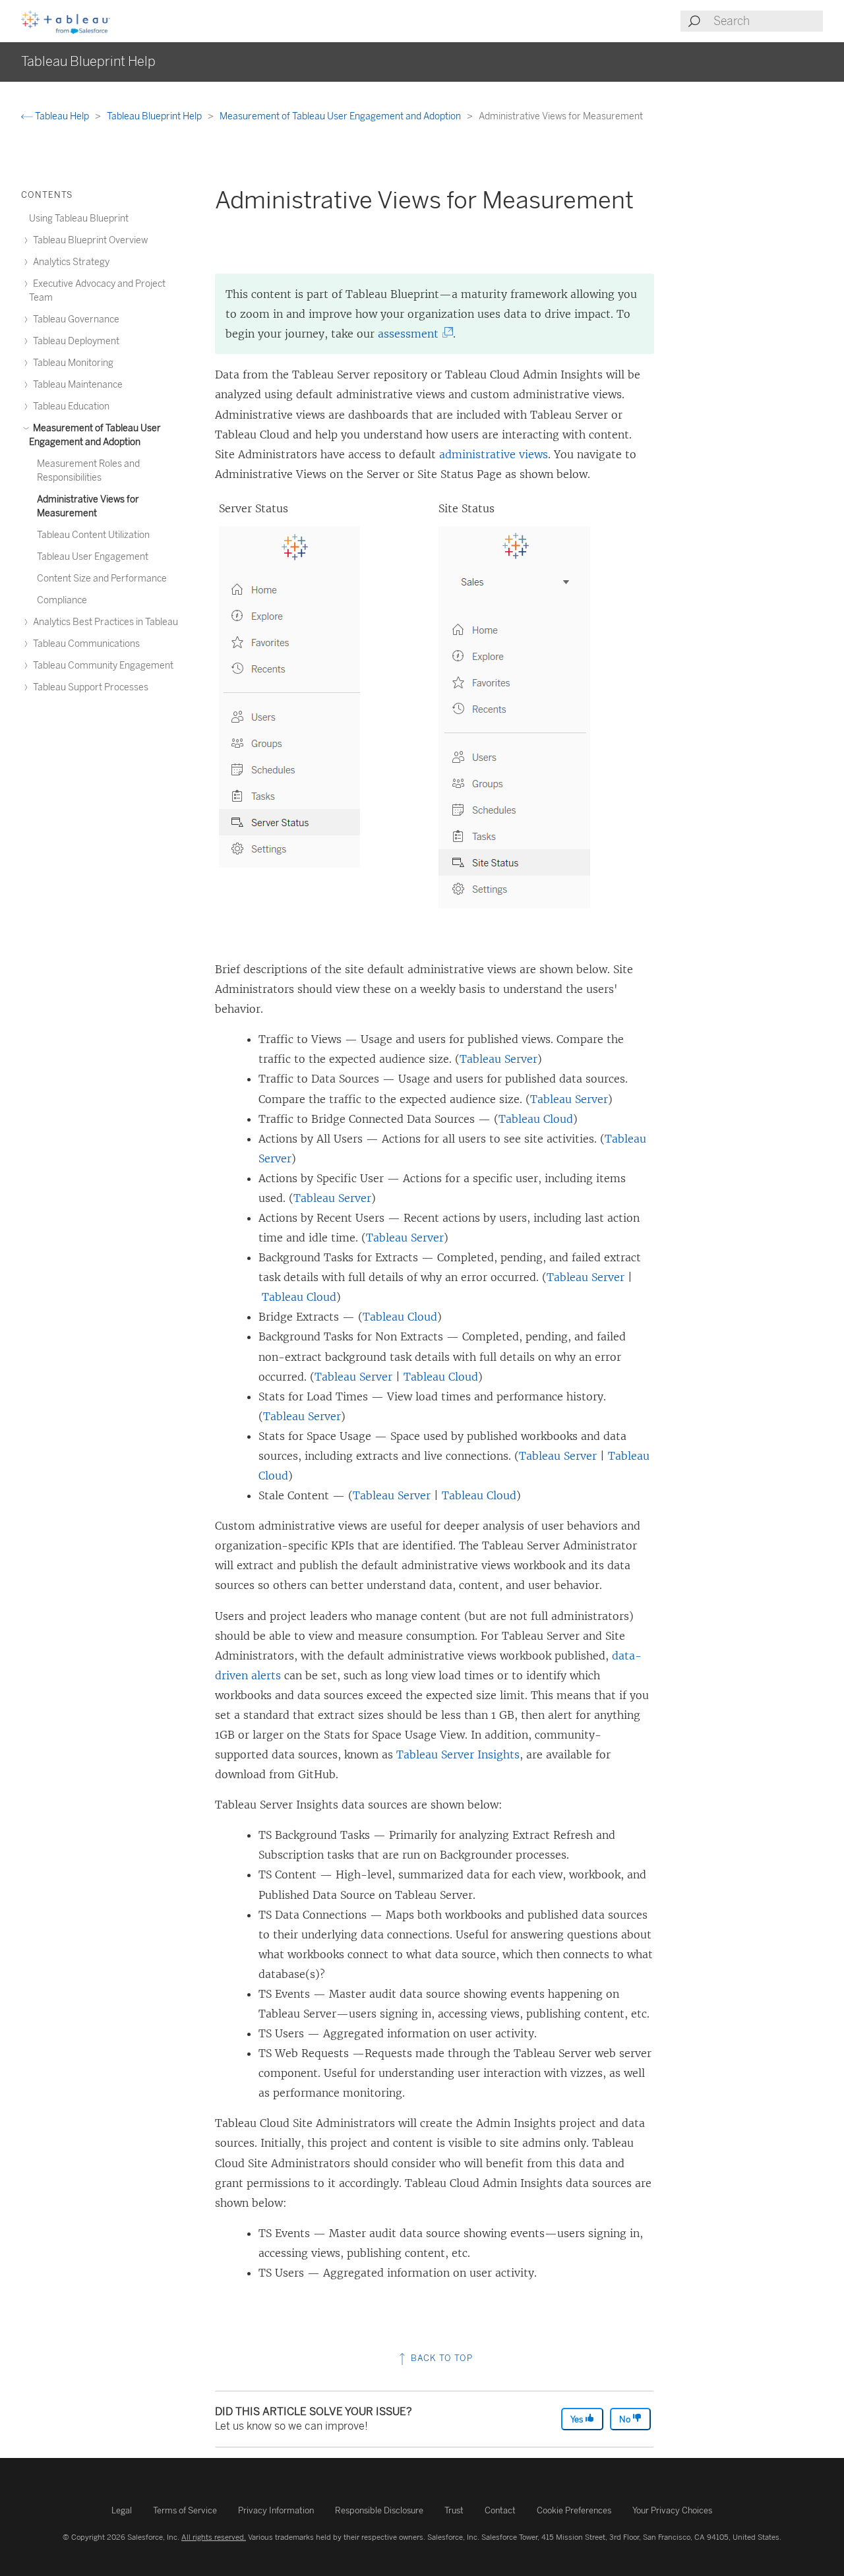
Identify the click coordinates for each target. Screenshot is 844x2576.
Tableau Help (62, 116)
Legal (122, 2510)
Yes (578, 2419)
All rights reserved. (214, 2537)
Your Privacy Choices (672, 2510)
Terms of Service (185, 2510)
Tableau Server (498, 1059)
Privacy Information (276, 2510)
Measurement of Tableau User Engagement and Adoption (341, 116)
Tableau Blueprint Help (155, 116)
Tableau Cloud (536, 1119)
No (626, 2419)
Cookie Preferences (574, 2510)
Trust (454, 2510)
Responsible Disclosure (379, 2510)
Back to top (440, 2358)
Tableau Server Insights (458, 1754)
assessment (412, 334)
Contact (500, 2510)
